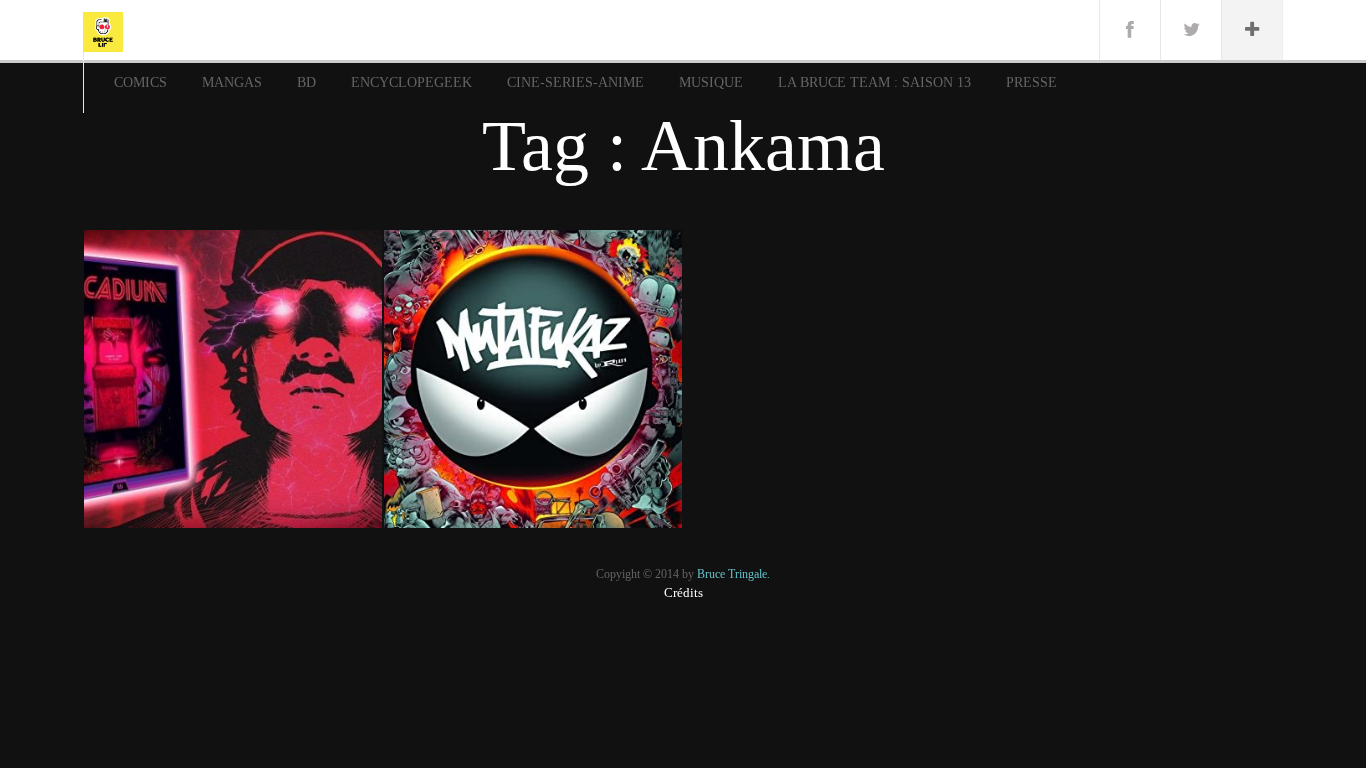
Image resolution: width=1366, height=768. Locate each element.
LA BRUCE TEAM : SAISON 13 (874, 82)
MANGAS (232, 82)
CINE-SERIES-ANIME (575, 82)
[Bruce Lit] (103, 30)
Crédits (683, 592)
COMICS (140, 82)
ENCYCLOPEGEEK (411, 82)
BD (306, 82)
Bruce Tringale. (733, 574)
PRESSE (1031, 82)
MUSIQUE (711, 82)
